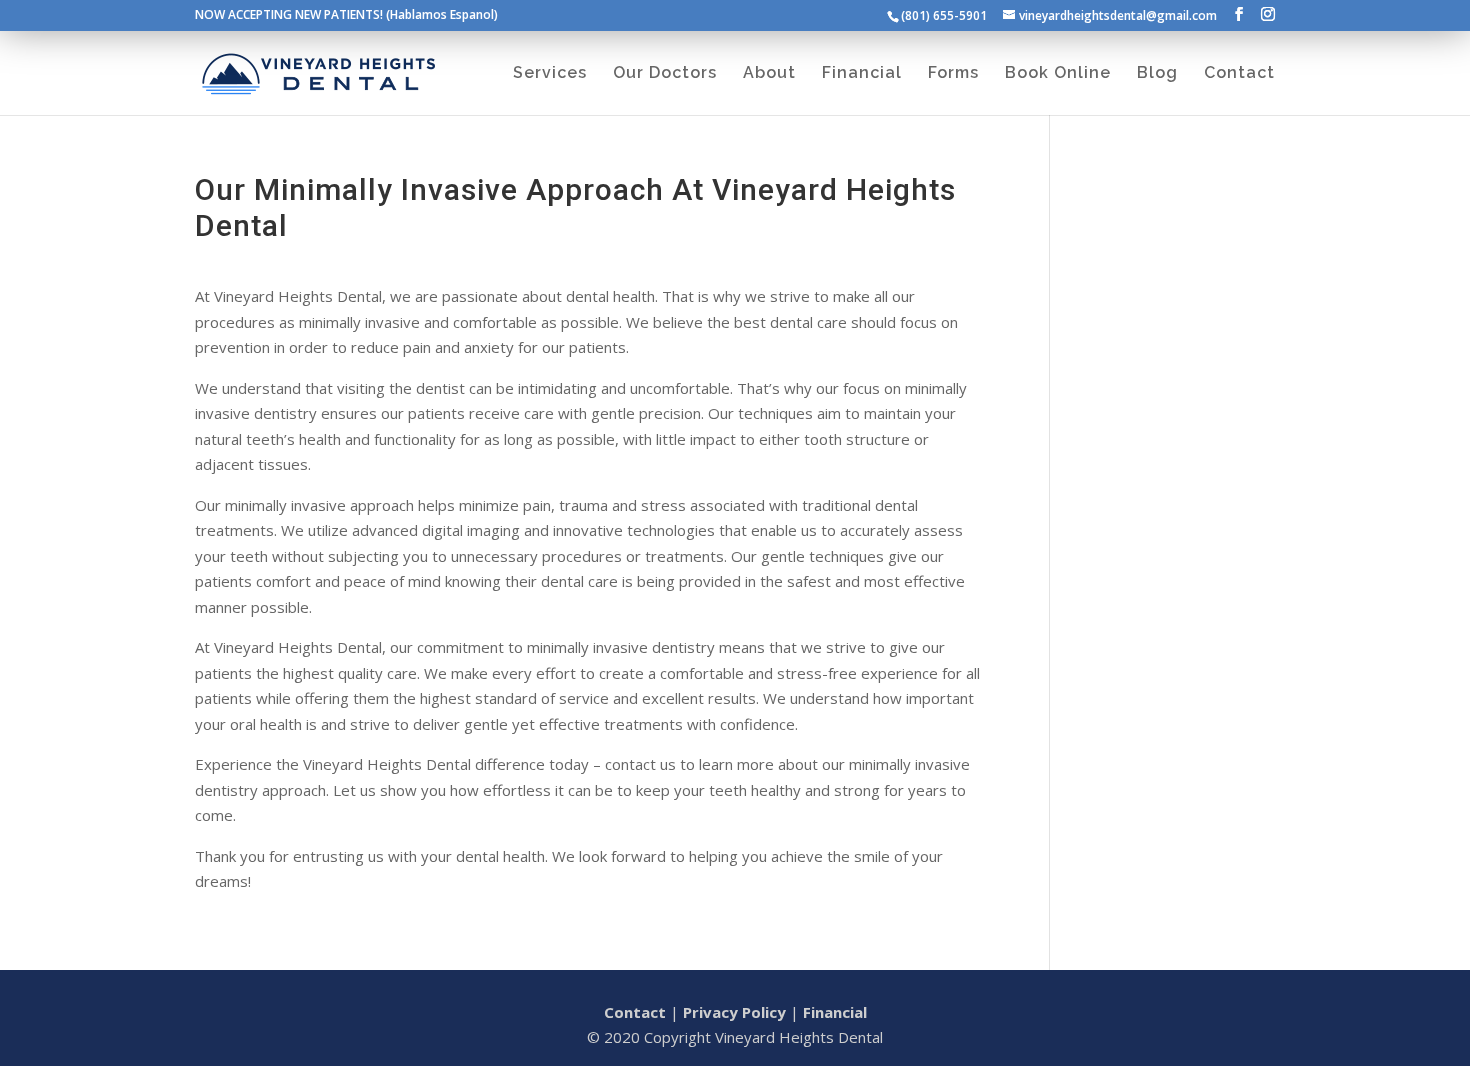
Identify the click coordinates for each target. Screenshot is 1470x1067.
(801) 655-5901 (944, 15)
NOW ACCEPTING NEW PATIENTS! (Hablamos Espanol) (346, 16)
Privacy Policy (734, 1012)
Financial (835, 1012)
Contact (635, 1012)
